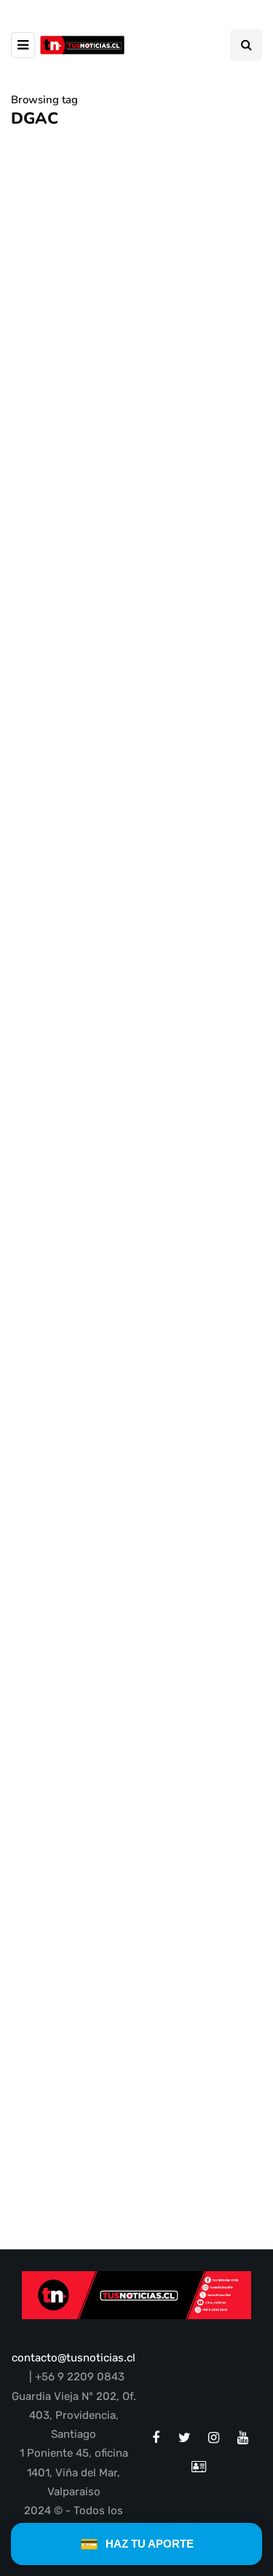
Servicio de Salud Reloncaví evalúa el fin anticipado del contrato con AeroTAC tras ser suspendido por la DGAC (127, 875)
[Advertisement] (136, 1872)
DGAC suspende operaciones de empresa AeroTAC (131, 1271)
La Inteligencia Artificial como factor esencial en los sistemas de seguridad (127, 1657)
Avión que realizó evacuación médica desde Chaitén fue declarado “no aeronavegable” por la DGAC (131, 510)
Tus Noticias (51, 929)
